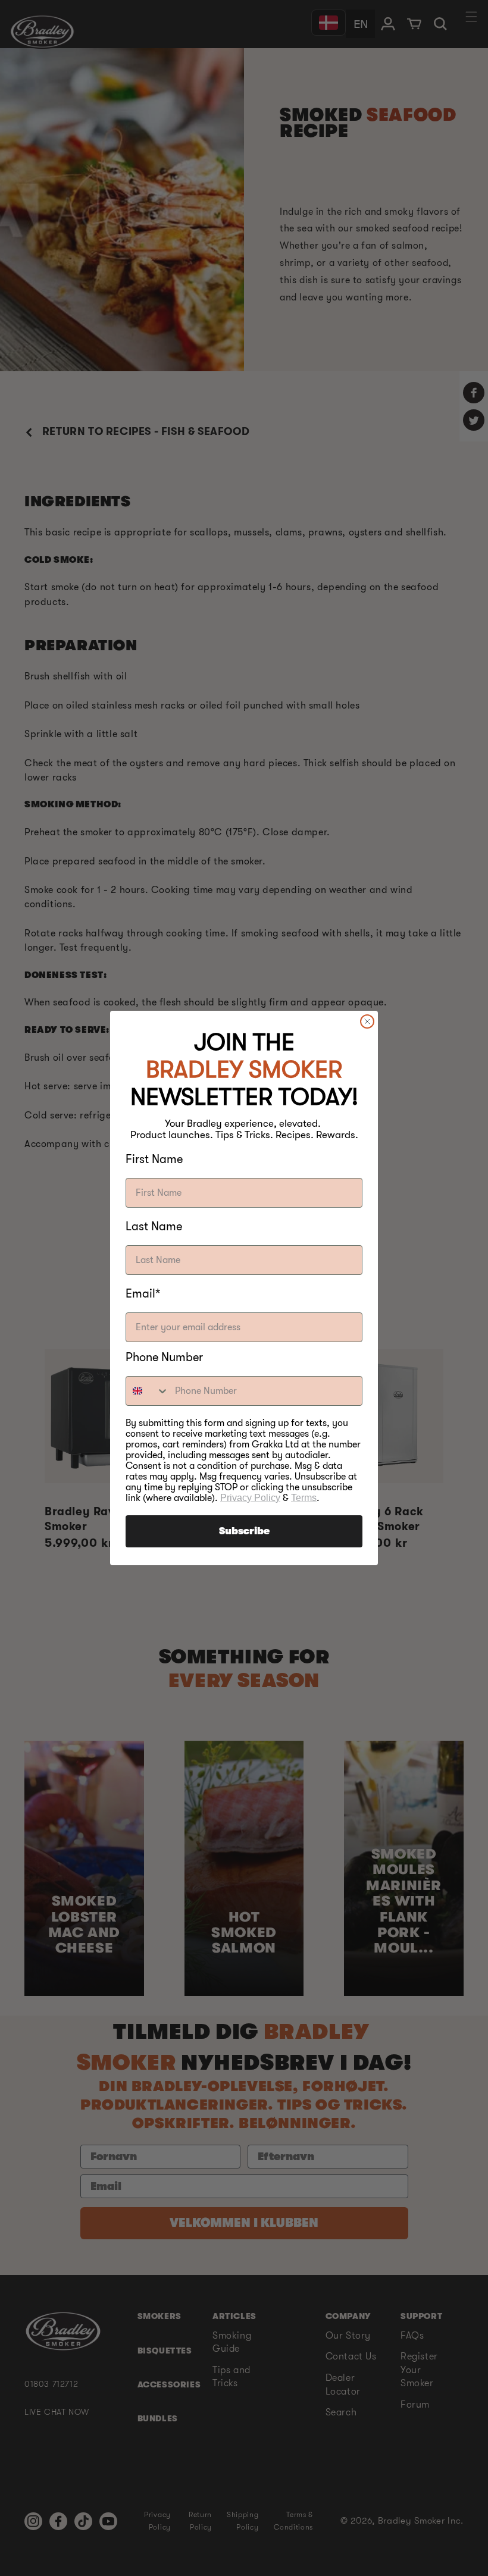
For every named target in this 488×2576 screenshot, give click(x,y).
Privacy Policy (250, 1498)
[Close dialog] (367, 1021)
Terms (304, 1498)
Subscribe (244, 1531)
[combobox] (148, 1391)
